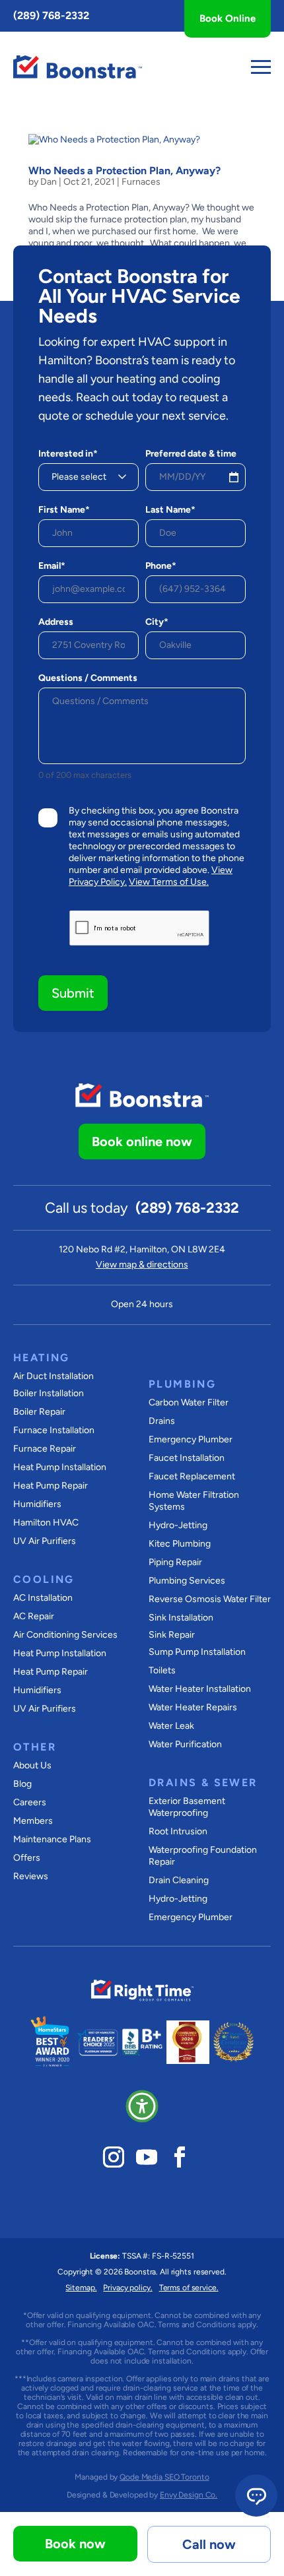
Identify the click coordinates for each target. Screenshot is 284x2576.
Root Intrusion (178, 1831)
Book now (75, 2544)
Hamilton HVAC (46, 1523)
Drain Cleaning (179, 1880)
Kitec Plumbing (180, 1544)
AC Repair (34, 1616)
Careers (30, 1802)
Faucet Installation (187, 1458)
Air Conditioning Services (65, 1635)
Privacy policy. (127, 2288)
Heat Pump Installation (60, 1467)
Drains (162, 1421)
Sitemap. (81, 2288)
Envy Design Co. (189, 2495)
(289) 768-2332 (51, 16)
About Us (32, 1765)
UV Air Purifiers (45, 1541)
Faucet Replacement (192, 1476)
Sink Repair (172, 1635)
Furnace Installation (54, 1430)
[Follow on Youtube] (147, 2157)
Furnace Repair (45, 1449)
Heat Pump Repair (51, 1486)
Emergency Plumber (191, 1439)
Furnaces (141, 182)
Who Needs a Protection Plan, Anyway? (124, 171)
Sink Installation (181, 1618)
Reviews (31, 1876)
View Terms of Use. (169, 882)
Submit (73, 993)
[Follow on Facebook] (180, 2157)
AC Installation (43, 1598)
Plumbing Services (187, 1581)
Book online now (142, 1142)
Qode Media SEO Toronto (164, 2477)
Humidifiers (37, 1504)
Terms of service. (189, 2288)
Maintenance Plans (52, 1839)
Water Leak (171, 1726)
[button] (142, 2106)
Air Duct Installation (53, 1376)
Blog (22, 1784)
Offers (27, 1858)
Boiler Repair (39, 1412)
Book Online (228, 18)
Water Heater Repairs (193, 1707)
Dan (49, 182)
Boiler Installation (49, 1393)
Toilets (162, 1670)
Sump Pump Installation (197, 1652)
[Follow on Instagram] (114, 2157)
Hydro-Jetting (178, 1525)
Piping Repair (175, 1562)
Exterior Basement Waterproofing (187, 1807)
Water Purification (185, 1744)
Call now (209, 2544)
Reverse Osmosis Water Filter (210, 1599)
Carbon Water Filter (189, 1402)
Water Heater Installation (200, 1689)
